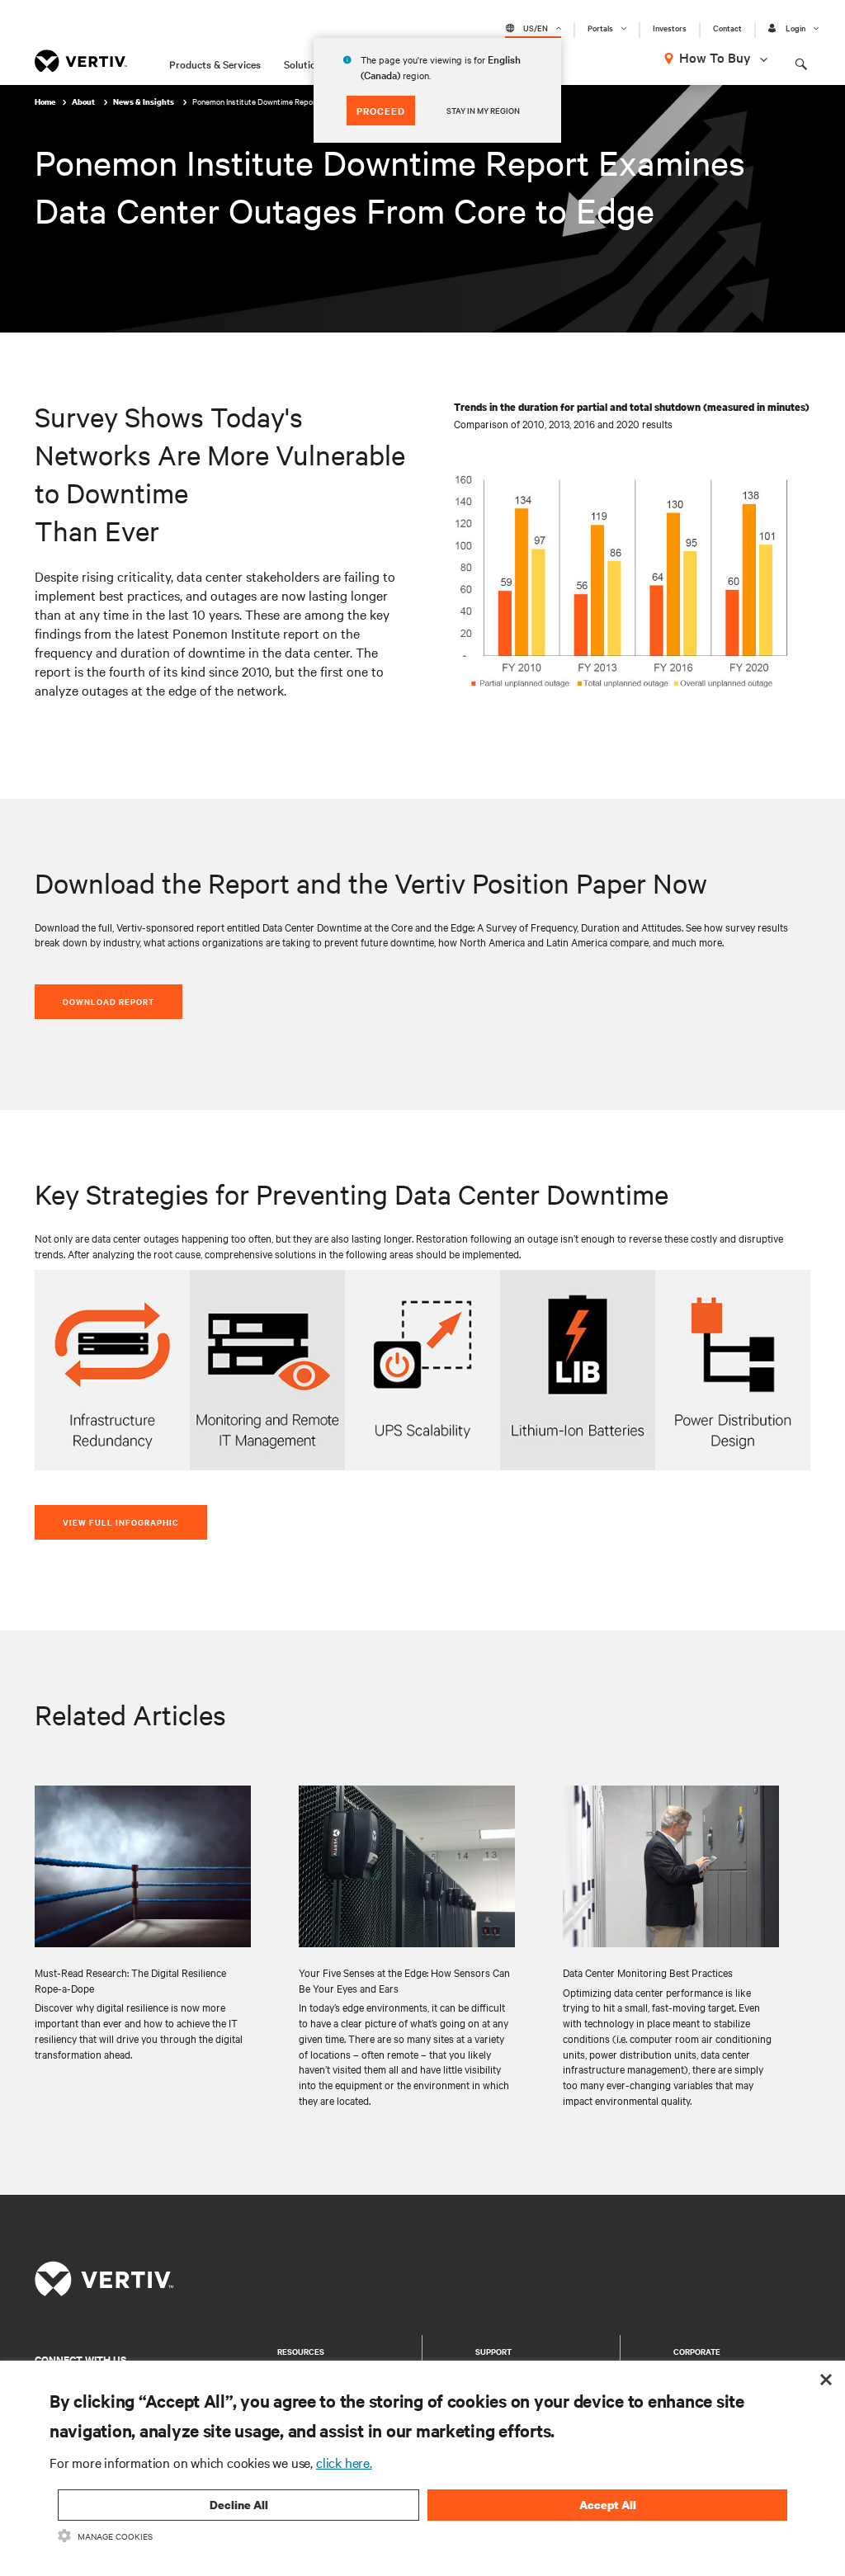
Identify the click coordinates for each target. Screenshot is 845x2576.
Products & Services (215, 64)
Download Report (109, 1001)
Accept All (608, 2505)
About (84, 102)
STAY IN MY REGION (483, 110)
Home (45, 102)
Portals (600, 28)
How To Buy (715, 57)
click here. (344, 2462)
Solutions (305, 64)
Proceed (381, 111)
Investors (670, 28)
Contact (727, 28)
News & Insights (144, 102)
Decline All (239, 2505)
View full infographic (121, 1522)
